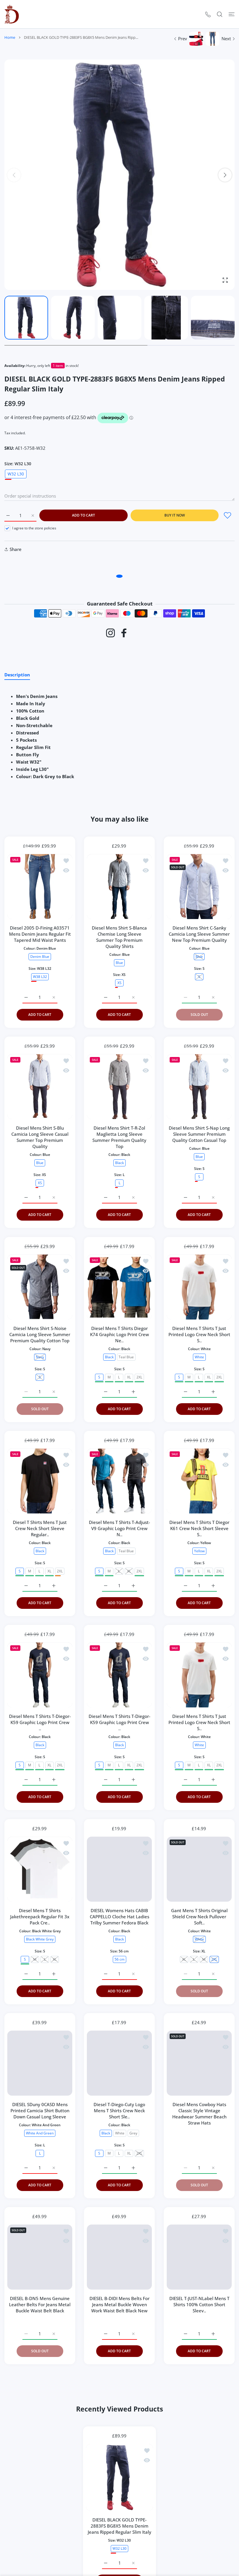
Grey (133, 2133)
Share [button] (16, 549)
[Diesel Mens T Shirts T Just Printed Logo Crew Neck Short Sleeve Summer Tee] (199, 1287)
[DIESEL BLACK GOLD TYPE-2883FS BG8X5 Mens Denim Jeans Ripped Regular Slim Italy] (119, 2505)
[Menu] (232, 14)
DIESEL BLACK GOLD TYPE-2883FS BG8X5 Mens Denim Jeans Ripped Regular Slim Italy (119, 2554)
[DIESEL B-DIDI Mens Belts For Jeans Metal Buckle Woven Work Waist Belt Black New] (119, 2257)
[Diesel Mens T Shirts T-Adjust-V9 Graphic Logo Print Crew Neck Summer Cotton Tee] (119, 1481)
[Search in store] (220, 14)
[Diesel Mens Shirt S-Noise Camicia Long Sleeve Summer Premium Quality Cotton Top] (40, 1287)
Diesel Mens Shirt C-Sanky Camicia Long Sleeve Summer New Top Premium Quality (199, 934)
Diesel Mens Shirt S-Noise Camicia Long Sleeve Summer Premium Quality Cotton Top (40, 1334)
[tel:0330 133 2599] (208, 14)
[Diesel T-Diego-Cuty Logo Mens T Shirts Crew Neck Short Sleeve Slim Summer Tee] (119, 2063)
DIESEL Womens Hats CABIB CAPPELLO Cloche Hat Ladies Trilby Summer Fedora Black (119, 1917)
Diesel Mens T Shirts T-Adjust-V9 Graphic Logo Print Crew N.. (119, 1528)
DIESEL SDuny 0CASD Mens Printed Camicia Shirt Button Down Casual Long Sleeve (40, 2110)
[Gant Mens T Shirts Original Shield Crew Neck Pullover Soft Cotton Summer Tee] (199, 1869)
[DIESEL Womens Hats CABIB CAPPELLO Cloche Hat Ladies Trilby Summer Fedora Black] (119, 1869)
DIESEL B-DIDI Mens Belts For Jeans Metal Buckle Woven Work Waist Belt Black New (119, 2304)
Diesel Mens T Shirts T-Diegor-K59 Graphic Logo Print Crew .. (40, 1723)
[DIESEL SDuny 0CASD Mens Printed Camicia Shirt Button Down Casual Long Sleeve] (40, 2063)
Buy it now (175, 515)
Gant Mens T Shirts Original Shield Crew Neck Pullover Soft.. (199, 1917)
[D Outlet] (12, 14)
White (120, 2133)
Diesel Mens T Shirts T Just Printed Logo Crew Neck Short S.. (199, 1334)
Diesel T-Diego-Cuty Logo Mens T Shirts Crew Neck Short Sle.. (119, 2110)
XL (129, 1377)
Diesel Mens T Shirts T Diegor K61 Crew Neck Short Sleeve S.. (199, 1528)
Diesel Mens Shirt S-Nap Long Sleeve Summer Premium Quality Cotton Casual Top (199, 1134)
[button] (225, 175)
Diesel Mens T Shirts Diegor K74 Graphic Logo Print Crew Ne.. (119, 1334)
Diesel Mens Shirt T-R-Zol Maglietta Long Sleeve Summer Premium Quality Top (119, 1137)
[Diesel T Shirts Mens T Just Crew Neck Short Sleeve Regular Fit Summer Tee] (40, 1481)
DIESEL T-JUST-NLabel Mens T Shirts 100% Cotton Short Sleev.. (199, 2304)
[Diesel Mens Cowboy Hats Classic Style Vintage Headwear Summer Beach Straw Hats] (199, 2063)
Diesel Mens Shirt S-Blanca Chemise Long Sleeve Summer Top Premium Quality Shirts (119, 937)
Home (10, 37)
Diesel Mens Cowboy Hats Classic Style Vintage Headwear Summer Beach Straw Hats (199, 2114)
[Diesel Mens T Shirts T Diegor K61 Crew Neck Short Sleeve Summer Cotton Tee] (199, 1481)
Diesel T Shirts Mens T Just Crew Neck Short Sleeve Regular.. (40, 1528)
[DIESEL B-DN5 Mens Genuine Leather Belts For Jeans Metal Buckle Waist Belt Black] (40, 2257)
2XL (139, 1377)
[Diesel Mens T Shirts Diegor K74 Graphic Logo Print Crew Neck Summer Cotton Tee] (119, 1287)
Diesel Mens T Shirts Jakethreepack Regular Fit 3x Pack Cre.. (40, 1917)
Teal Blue (126, 1357)
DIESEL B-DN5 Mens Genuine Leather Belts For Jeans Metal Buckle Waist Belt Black (40, 2304)
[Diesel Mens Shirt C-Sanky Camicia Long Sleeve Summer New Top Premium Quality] (199, 887)
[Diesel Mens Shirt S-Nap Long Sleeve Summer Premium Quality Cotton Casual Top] (199, 1087)
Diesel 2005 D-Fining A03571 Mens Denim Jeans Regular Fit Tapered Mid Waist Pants (40, 934)
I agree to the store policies (34, 528)
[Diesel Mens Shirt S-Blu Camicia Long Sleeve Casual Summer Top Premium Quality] (40, 1087)
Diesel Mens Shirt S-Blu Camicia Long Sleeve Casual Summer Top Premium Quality (40, 1137)
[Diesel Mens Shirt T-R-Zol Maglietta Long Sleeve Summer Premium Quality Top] (119, 1087)
